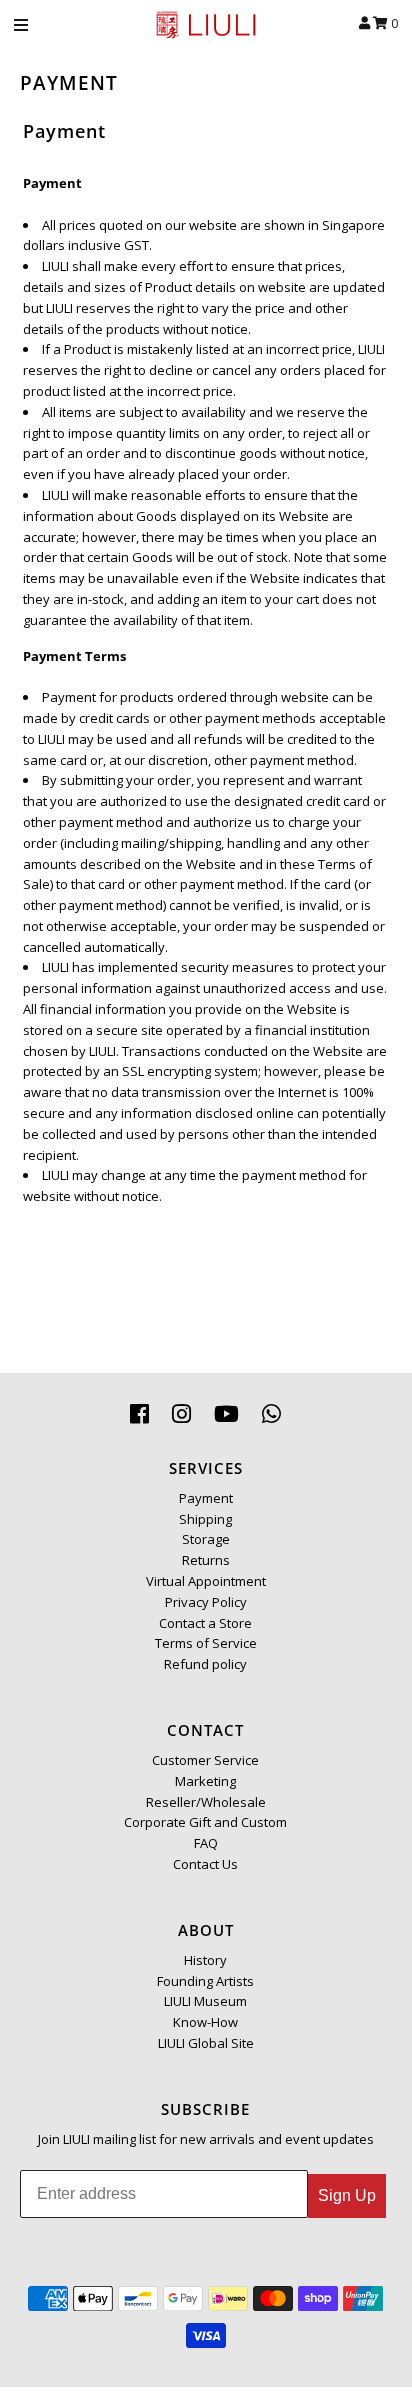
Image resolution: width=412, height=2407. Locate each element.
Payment (206, 1498)
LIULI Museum (205, 2001)
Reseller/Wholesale (206, 1802)
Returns (206, 1560)
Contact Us (205, 1864)
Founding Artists (205, 1981)
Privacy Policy (206, 1602)
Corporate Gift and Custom (205, 1822)
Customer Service (205, 1760)
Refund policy (205, 1664)
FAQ (206, 1843)
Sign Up (347, 2195)
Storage (206, 1539)
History (205, 1960)
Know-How (205, 2022)
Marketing (205, 1781)
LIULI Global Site (206, 2043)
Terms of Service (206, 1643)
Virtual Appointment (206, 1581)
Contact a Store (205, 1623)
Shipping (205, 1519)
